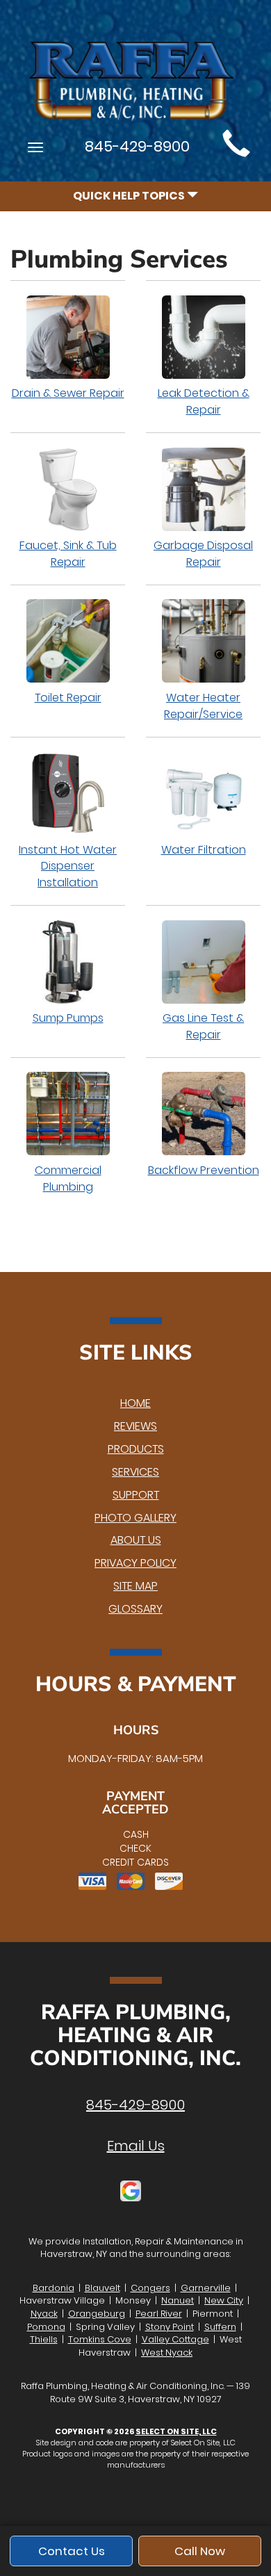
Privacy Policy (135, 1563)
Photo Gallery (135, 1518)
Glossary (135, 1609)
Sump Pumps (68, 1018)
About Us (136, 1540)
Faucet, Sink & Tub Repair (68, 554)
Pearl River (159, 2314)
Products (136, 1449)
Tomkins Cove (100, 2339)
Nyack (44, 2314)
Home (135, 1403)
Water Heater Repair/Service (203, 706)
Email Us (136, 2146)
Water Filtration (204, 850)
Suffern (220, 2327)
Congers (150, 2288)
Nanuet (178, 2300)
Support (136, 1495)
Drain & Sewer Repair (68, 393)
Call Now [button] (200, 2551)
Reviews (135, 1426)
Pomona (46, 2327)
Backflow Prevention (204, 1170)
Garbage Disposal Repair (203, 554)
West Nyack (167, 2353)
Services (135, 1472)
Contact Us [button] (72, 2551)
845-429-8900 (135, 2105)
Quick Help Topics (130, 196)
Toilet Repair (68, 698)
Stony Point (170, 2327)
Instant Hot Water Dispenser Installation (68, 866)
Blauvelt (102, 2288)
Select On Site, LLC (176, 2431)
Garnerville (206, 2288)
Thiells (44, 2339)
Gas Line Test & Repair (203, 1026)
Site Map (135, 1586)
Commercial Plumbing (68, 1179)
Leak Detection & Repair (204, 401)
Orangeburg (97, 2314)
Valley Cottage (175, 2339)
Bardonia (54, 2288)
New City (224, 2300)
